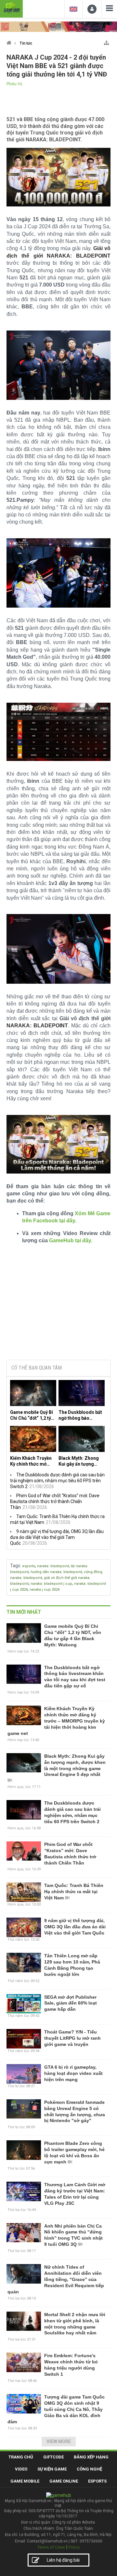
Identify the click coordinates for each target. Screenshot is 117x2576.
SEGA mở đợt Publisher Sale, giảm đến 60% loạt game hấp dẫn (71, 2003)
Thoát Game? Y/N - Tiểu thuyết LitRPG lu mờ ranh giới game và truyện (72, 2038)
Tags (15, 1566)
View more (59, 2442)
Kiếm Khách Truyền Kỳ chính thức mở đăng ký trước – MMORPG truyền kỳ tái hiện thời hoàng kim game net (31, 1461)
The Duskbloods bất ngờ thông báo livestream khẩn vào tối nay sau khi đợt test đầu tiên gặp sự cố (80, 1415)
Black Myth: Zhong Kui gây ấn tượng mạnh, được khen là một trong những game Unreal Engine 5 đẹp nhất (80, 1461)
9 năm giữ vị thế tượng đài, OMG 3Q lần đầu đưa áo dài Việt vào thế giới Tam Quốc (57, 1537)
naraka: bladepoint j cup (51, 1584)
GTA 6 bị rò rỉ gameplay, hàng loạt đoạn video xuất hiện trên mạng (73, 2073)
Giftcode (53, 2457)
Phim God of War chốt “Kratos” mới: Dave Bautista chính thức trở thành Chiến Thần (55, 1501)
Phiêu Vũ (14, 84)
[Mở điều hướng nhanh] (106, 42)
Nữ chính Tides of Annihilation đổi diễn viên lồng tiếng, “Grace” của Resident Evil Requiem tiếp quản (56, 2279)
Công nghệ (89, 2469)
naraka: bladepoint (53, 1566)
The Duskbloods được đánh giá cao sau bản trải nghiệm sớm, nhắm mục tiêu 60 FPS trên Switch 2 (57, 1481)
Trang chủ (21, 2457)
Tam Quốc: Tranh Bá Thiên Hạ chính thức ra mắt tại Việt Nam (74, 1892)
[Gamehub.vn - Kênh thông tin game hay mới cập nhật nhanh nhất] (11, 8)
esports (29, 1566)
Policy (74, 2547)
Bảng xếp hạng (91, 2457)
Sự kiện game (52, 2469)
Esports (97, 2481)
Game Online (64, 2481)
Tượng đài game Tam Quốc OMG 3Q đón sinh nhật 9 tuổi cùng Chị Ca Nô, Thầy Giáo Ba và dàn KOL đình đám (56, 2409)
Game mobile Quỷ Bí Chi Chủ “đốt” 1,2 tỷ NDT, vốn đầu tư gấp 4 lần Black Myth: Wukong (33, 1415)
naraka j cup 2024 (45, 1590)
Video (21, 2469)
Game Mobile (25, 2481)
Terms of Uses (51, 2547)
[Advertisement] (58, 1305)
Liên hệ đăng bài (63, 2560)
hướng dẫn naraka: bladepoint (56, 1572)
